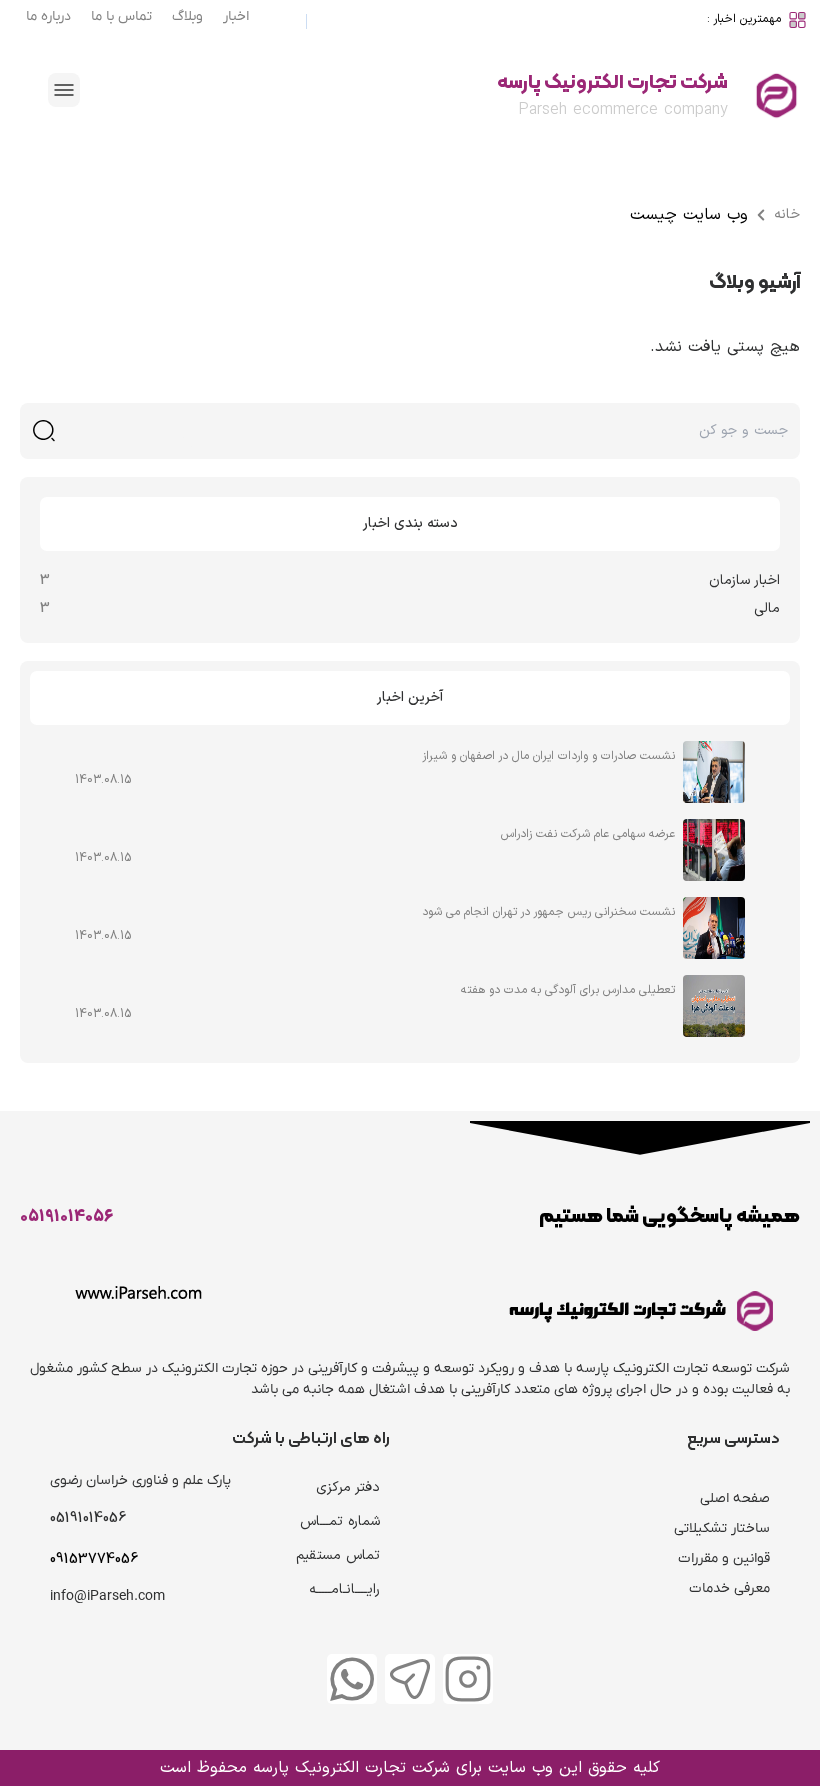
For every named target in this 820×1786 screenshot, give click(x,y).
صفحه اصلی (735, 1498)
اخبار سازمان (744, 580)
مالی (767, 608)
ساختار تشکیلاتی (722, 1528)
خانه (787, 214)
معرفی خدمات (729, 1588)
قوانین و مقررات (724, 1558)
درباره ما (48, 16)
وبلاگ (187, 16)
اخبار (236, 16)
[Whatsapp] (352, 1679)
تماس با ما (121, 16)
